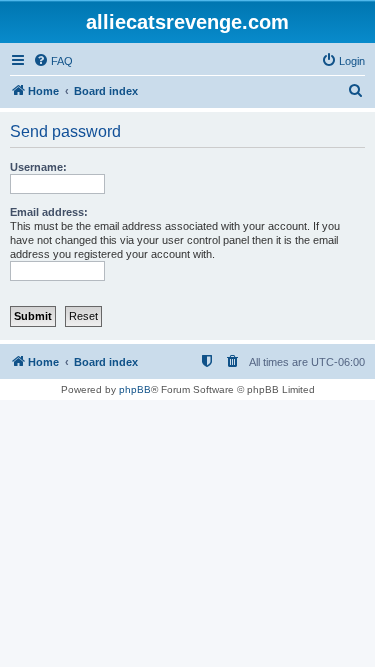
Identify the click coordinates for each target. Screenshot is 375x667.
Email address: (49, 212)
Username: (38, 167)
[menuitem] (53, 61)
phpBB (135, 389)
